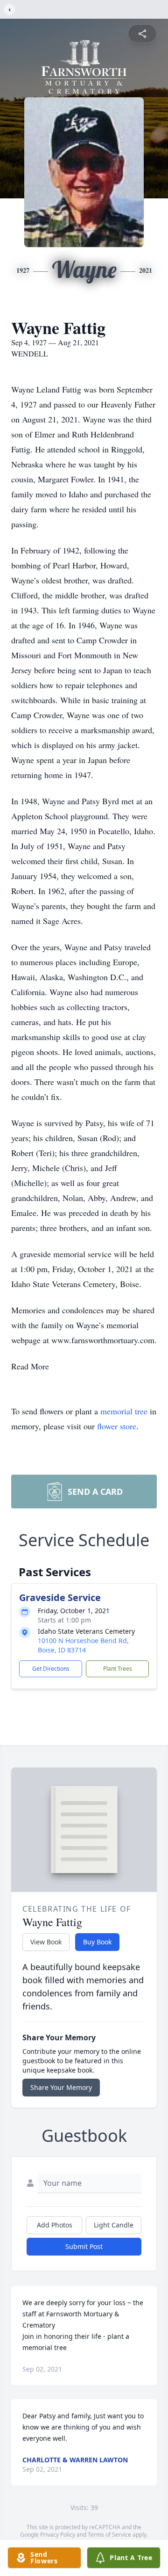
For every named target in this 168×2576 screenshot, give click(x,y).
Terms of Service (109, 2535)
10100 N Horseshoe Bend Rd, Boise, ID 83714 (83, 1645)
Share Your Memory (61, 2087)
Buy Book (97, 1942)
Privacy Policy (58, 2535)
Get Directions (51, 1669)
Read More (30, 1366)
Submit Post (84, 2246)
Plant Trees (118, 1669)
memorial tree (124, 1411)
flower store (117, 1426)
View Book (46, 1942)
